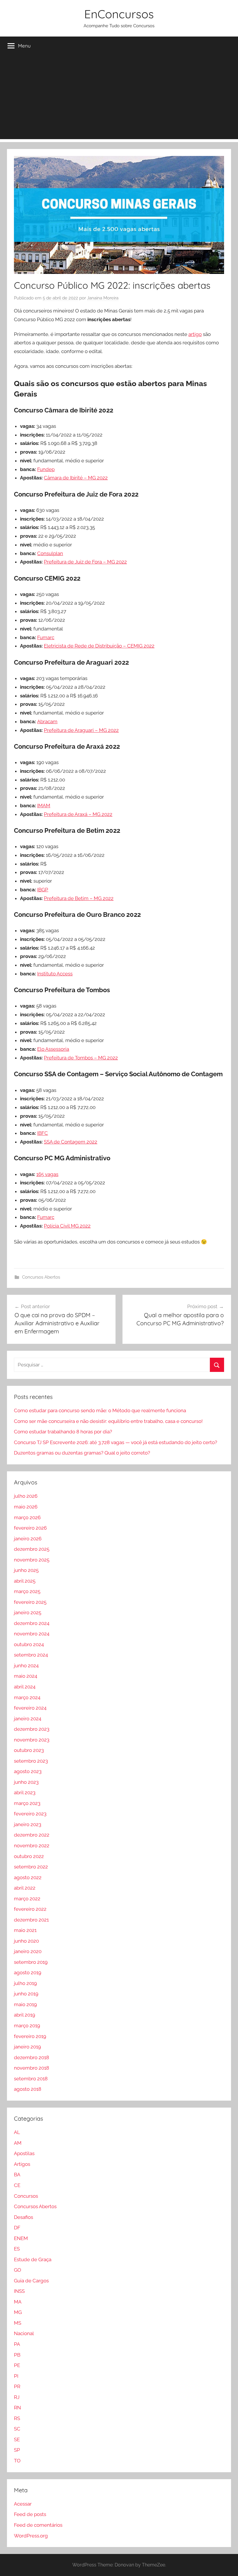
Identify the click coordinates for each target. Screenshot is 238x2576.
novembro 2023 (32, 1740)
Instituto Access (55, 974)
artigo (195, 334)
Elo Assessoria (53, 1049)
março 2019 (27, 2026)
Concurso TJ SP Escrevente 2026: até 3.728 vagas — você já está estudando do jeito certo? (116, 1442)
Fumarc (46, 637)
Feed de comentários (38, 2525)
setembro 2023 (31, 1761)
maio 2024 (26, 1676)
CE (17, 2185)
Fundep (46, 469)
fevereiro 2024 (30, 1708)
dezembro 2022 (32, 1835)
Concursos (26, 2196)
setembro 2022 (31, 1867)
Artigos (22, 2164)
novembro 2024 (32, 1634)
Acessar (23, 2504)
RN (17, 2408)
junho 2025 (26, 1570)
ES (17, 2249)
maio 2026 (26, 1507)
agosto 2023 (28, 1771)
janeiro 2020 (28, 1951)
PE (17, 2365)
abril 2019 (25, 2015)
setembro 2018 (31, 2079)
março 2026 (27, 1517)
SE (17, 2439)
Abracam (47, 721)
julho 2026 (26, 1496)
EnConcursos (119, 14)
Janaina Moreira (103, 298)
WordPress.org (31, 2536)
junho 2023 (26, 1782)
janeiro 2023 (28, 1824)
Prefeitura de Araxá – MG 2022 (78, 814)
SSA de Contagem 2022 (71, 1142)
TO (17, 2461)
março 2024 (27, 1697)
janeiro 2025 (28, 1613)
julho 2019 (25, 1983)
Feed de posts (30, 2514)
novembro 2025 (32, 1560)
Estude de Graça (33, 2259)
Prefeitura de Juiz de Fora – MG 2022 (85, 562)
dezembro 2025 (32, 1549)
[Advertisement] (119, 99)
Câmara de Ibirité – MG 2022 (76, 478)
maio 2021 (25, 1930)
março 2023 (27, 1803)
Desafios (24, 2217)
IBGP (43, 890)
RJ (17, 2397)
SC (17, 2429)
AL (17, 2132)
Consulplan (50, 553)
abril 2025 (25, 1581)
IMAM (44, 806)
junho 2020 (26, 1941)
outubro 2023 (29, 1750)
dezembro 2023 (32, 1729)
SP (17, 2450)
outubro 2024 (29, 1644)
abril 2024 (25, 1687)
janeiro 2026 (28, 1539)
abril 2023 (25, 1793)
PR (17, 2386)
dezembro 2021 (31, 1920)
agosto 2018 (28, 2089)
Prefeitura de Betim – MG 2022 (79, 898)
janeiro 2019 (27, 2047)
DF (17, 2228)
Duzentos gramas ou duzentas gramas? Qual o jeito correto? (82, 1453)
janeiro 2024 (28, 1719)
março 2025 (27, 1591)
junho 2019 (26, 1994)
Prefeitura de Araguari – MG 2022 (81, 730)
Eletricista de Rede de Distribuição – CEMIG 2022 (99, 646)
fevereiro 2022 (30, 1909)
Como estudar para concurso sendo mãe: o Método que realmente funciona (100, 1410)
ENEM (21, 2238)
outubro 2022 (29, 1856)
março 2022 (27, 1899)
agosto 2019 (28, 1973)
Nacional (24, 2333)
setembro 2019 (31, 1962)
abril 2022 (25, 1888)
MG (18, 2312)
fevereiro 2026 (30, 1528)
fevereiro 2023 (30, 1814)
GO (18, 2270)
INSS (19, 2291)
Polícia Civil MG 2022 (67, 1226)
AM (18, 2143)
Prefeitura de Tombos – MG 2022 (81, 1058)
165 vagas (47, 1174)
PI (16, 2376)
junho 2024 (26, 1666)
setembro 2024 (31, 1655)
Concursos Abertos (41, 1277)
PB (17, 2355)
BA (17, 2175)
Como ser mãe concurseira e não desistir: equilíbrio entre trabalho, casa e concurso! (108, 1421)
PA (17, 2344)
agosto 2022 (28, 1877)
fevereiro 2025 (30, 1602)
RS (17, 2418)
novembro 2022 (32, 1846)
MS (18, 2323)
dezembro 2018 (31, 2057)
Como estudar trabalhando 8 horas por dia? (63, 1432)
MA (18, 2302)
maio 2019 (25, 2004)
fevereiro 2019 (30, 2036)
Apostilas (24, 2153)
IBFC (43, 1133)
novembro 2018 (31, 2068)
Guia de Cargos (31, 2281)
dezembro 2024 (32, 1623)
